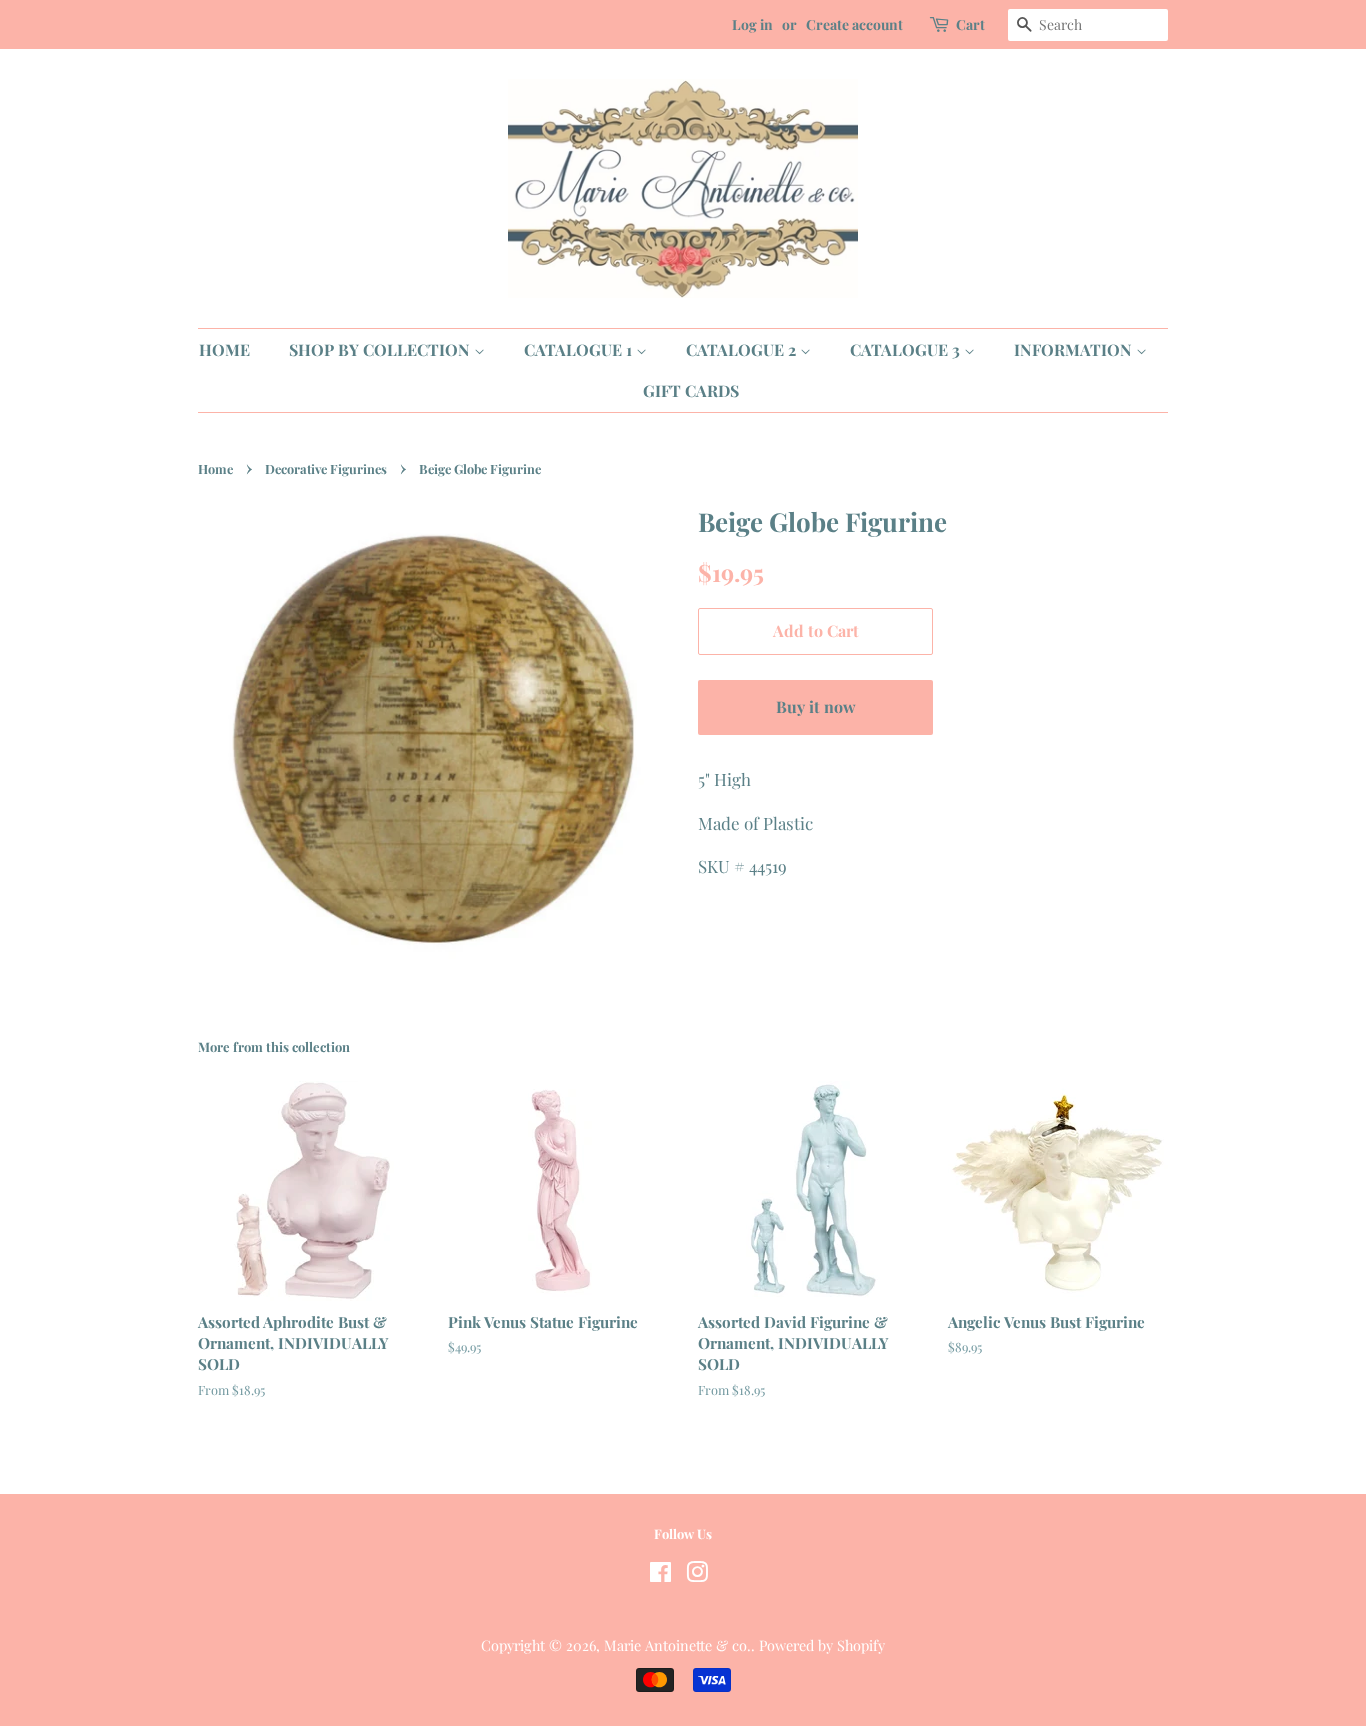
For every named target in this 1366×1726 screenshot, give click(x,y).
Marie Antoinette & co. (677, 1645)
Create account (854, 24)
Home (215, 468)
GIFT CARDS (691, 390)
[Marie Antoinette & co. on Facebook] (660, 1575)
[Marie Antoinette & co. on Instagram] (697, 1575)
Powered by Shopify (822, 1645)
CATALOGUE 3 (907, 349)
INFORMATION (1075, 349)
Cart (970, 24)
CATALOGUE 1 (580, 349)
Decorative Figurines (326, 468)
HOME (224, 349)
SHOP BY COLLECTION (381, 349)
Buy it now (816, 706)
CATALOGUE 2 (743, 349)
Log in (752, 24)
